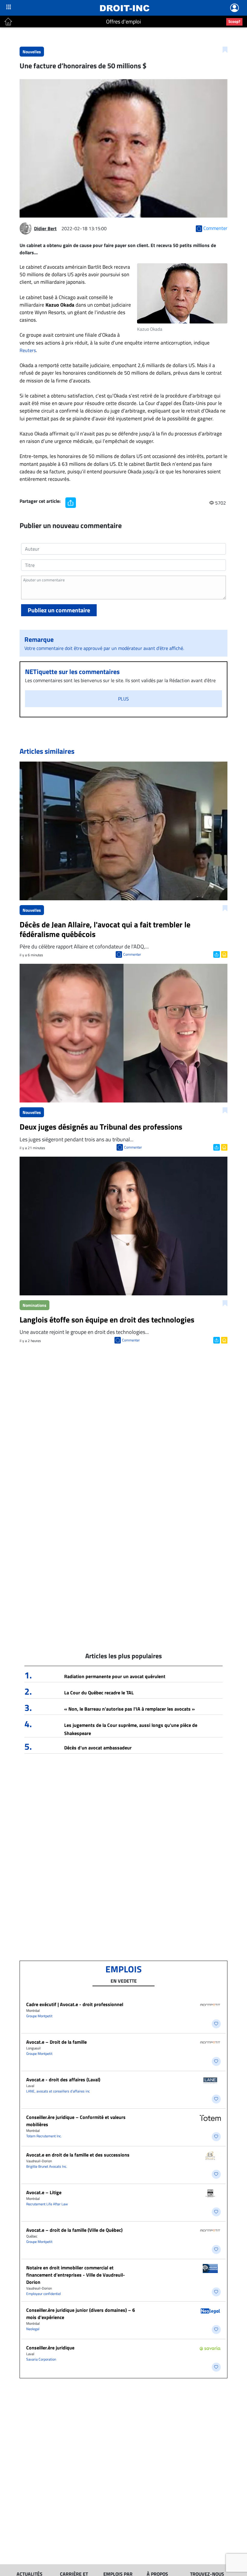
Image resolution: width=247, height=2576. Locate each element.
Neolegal (33, 2329)
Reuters (28, 350)
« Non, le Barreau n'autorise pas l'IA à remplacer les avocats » (130, 1709)
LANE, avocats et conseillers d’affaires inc (58, 2091)
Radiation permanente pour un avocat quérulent (115, 1676)
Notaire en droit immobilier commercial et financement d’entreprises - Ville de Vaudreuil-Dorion (76, 2275)
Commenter (132, 954)
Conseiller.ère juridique (50, 2348)
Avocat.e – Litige (44, 2192)
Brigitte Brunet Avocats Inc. (47, 2166)
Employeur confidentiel (44, 2294)
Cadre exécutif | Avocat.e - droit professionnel (75, 2004)
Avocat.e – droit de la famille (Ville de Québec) (74, 2230)
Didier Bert (45, 228)
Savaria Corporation (41, 2359)
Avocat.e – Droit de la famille (56, 2042)
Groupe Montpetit (39, 2016)
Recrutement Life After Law (47, 2204)
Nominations (34, 1305)
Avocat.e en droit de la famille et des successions (78, 2155)
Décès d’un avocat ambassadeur (98, 1748)
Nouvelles (32, 52)
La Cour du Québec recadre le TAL (99, 1693)
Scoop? (234, 21)
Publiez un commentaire (59, 610)
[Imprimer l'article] (224, 954)
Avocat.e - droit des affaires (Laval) (63, 2080)
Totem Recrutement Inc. (44, 2136)
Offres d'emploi (123, 22)
